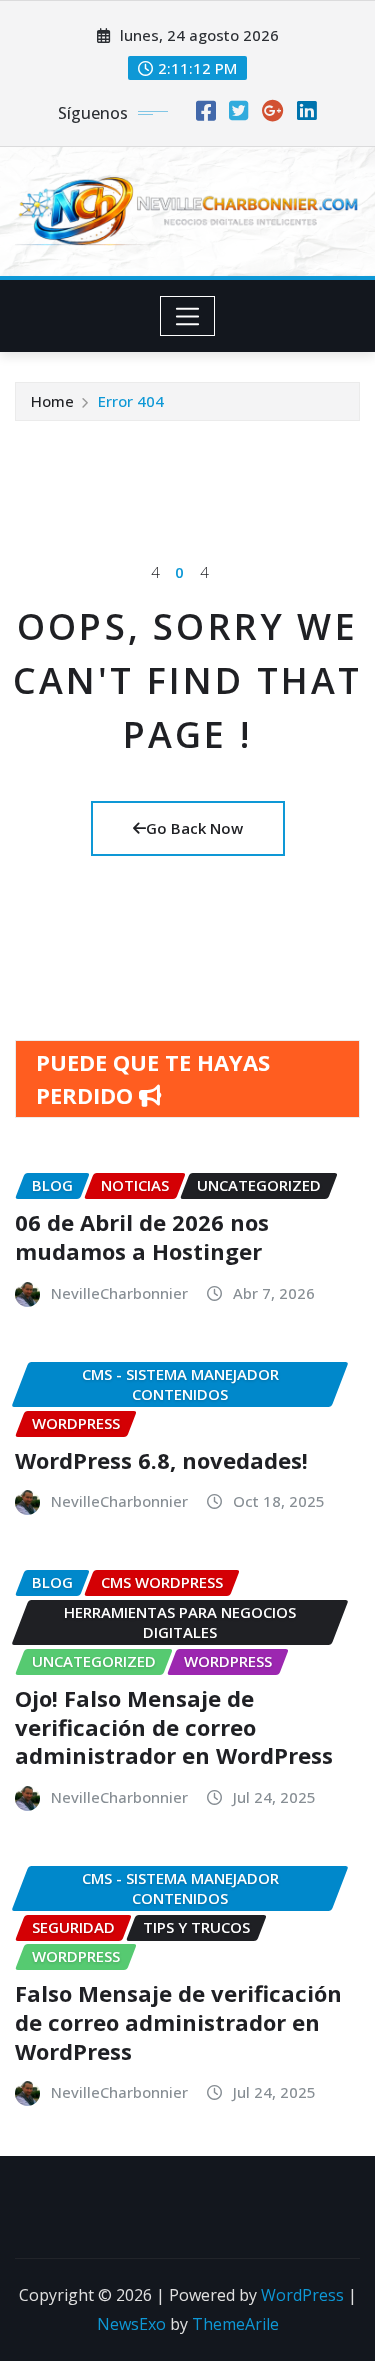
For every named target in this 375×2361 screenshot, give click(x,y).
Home (52, 401)
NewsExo (131, 2324)
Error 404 (131, 401)
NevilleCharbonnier (119, 1293)
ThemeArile (235, 2324)
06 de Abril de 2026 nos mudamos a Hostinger (142, 1236)
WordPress (302, 2295)
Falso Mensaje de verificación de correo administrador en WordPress (178, 2021)
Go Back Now (194, 828)
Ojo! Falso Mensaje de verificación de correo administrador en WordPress (174, 1726)
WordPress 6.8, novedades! (161, 1460)
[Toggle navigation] (187, 316)
